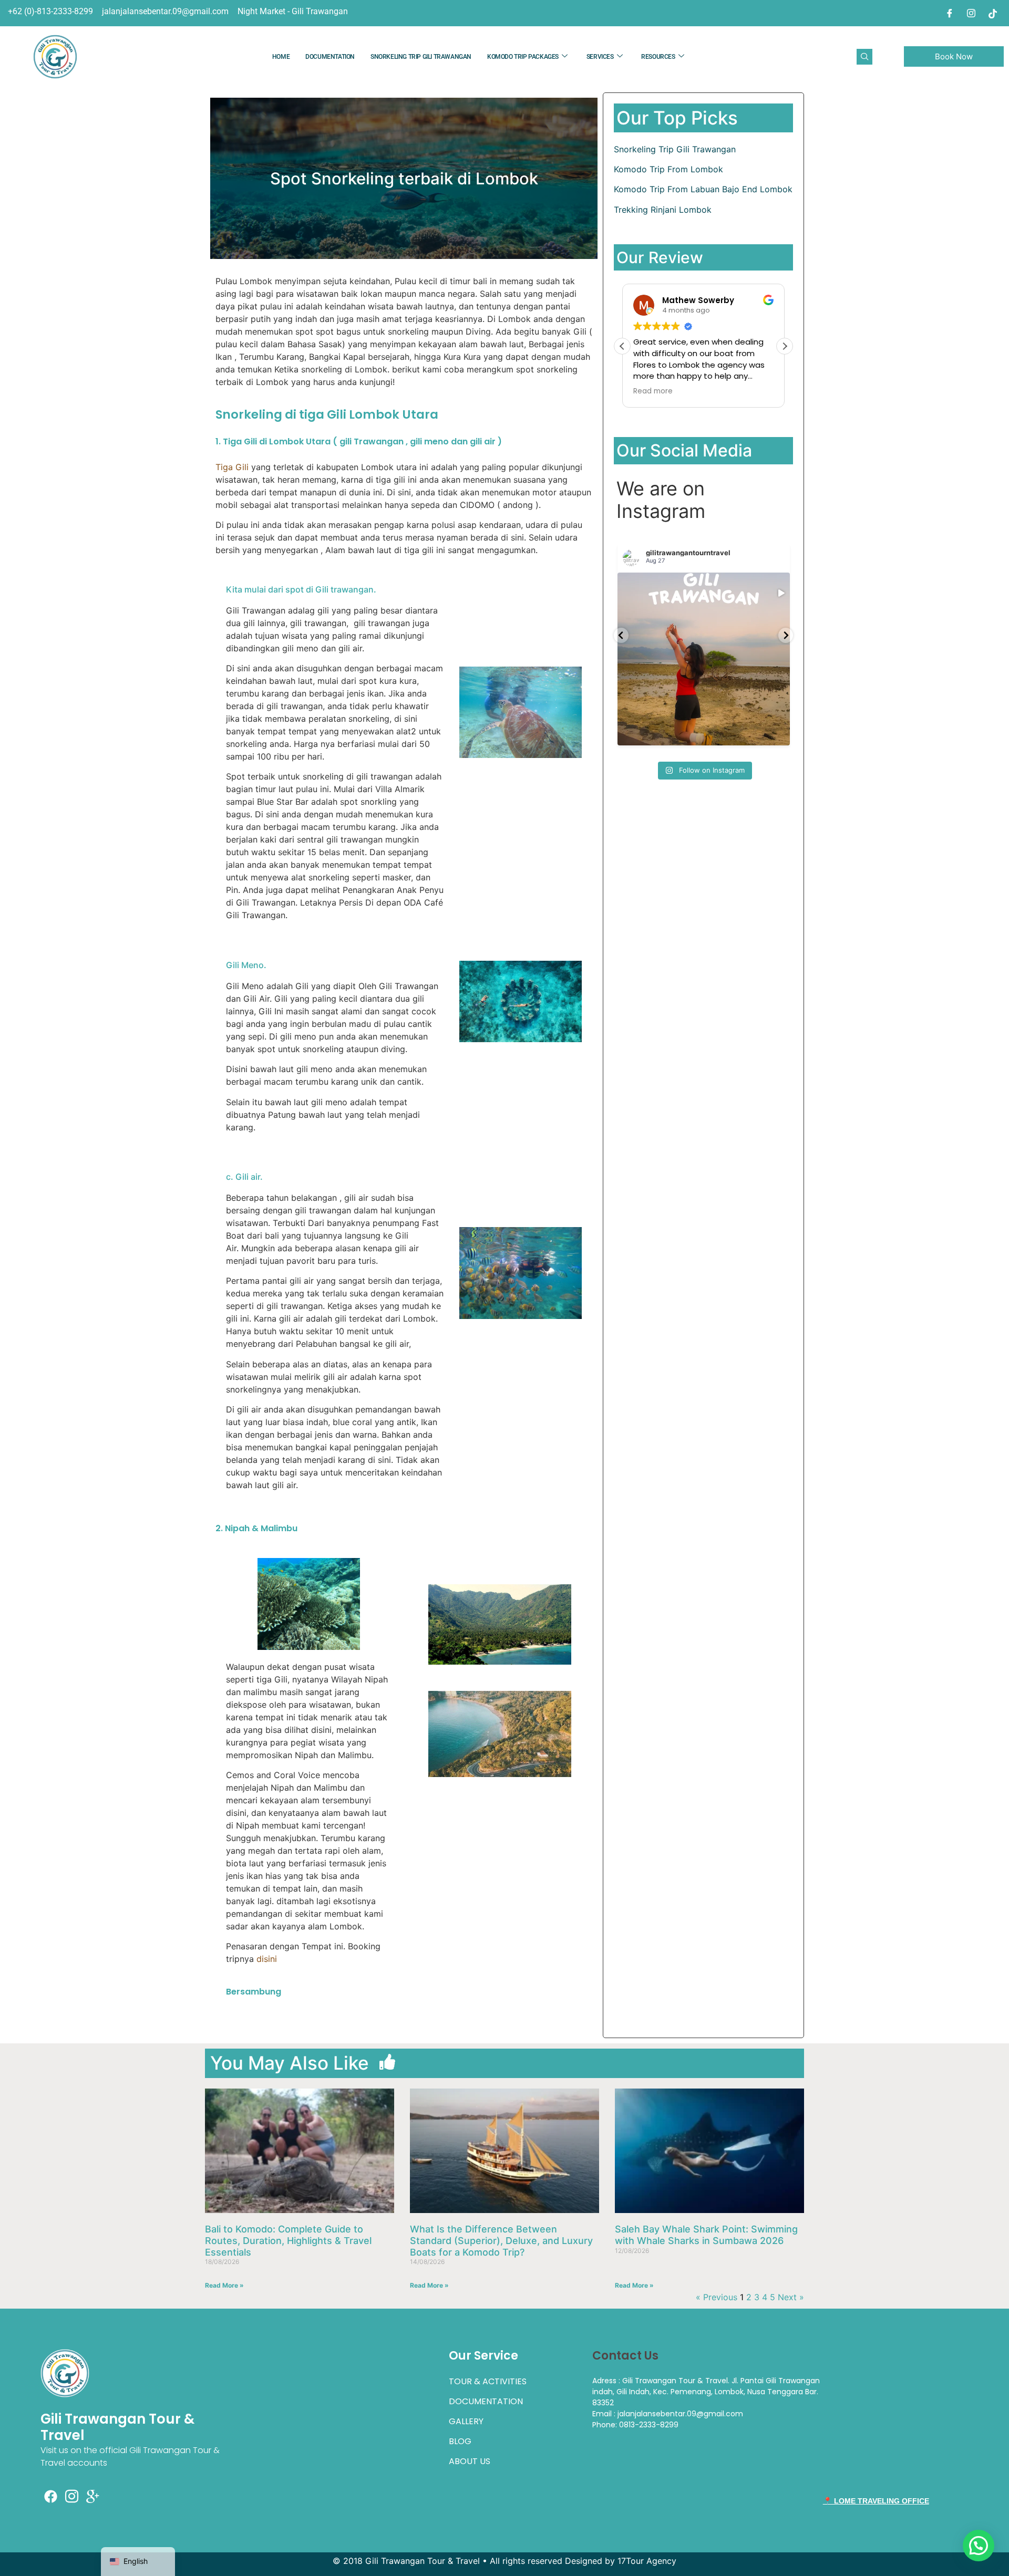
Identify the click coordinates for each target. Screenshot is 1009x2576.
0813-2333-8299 (649, 2425)
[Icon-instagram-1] (72, 2497)
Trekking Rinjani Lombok (663, 210)
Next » (791, 2297)
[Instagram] (971, 13)
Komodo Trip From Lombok (668, 169)
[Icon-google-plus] (93, 2497)
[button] (864, 57)
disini (267, 1959)
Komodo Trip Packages (523, 57)
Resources (658, 57)
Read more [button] (653, 391)
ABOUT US (470, 2461)
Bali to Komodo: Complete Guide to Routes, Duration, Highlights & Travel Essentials (288, 2240)
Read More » (224, 2285)
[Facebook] (950, 13)
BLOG (460, 2441)
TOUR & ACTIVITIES (488, 2381)
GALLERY (466, 2421)
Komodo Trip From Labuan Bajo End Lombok (703, 189)
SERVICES (600, 57)
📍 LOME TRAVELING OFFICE (876, 2501)
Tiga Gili (232, 467)
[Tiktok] (993, 13)
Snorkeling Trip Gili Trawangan (421, 57)
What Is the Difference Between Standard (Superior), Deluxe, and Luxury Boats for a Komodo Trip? (501, 2240)
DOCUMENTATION (330, 57)
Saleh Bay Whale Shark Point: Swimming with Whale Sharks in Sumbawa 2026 (706, 2235)
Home (281, 57)
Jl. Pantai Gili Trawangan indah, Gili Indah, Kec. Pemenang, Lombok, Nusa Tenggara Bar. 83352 (706, 2392)
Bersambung (254, 1992)
